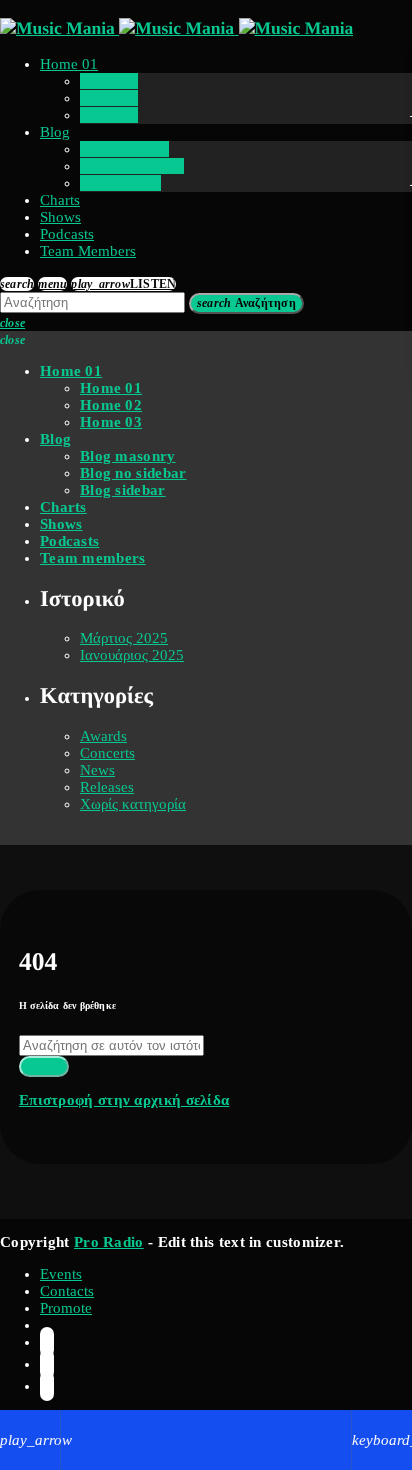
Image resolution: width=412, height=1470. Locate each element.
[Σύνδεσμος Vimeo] (176, 28)
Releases (107, 787)
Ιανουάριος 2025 (132, 655)
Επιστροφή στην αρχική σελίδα (124, 1100)
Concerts (107, 753)
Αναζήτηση (246, 303)
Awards (103, 736)
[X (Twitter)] (47, 1342)
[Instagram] (47, 1364)
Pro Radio (109, 1242)
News (97, 770)
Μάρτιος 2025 (124, 638)
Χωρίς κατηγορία (133, 804)
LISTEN (123, 284)
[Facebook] (47, 1386)
